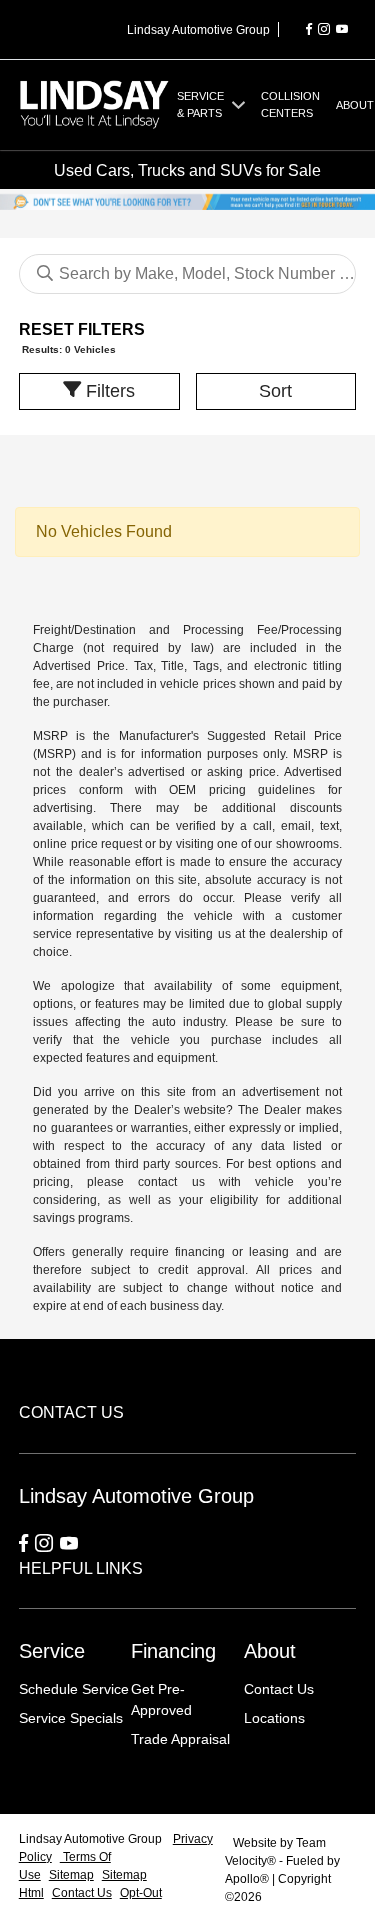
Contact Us (279, 1689)
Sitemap (71, 1875)
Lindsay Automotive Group (92, 1839)
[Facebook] (309, 30)
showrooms (307, 844)
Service (52, 1651)
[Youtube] (342, 30)
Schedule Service (74, 1689)
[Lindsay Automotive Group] (94, 103)
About (270, 1651)
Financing (173, 1651)
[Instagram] (324, 30)
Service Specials (71, 1718)
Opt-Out (141, 1893)
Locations (274, 1718)
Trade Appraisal (180, 1739)
